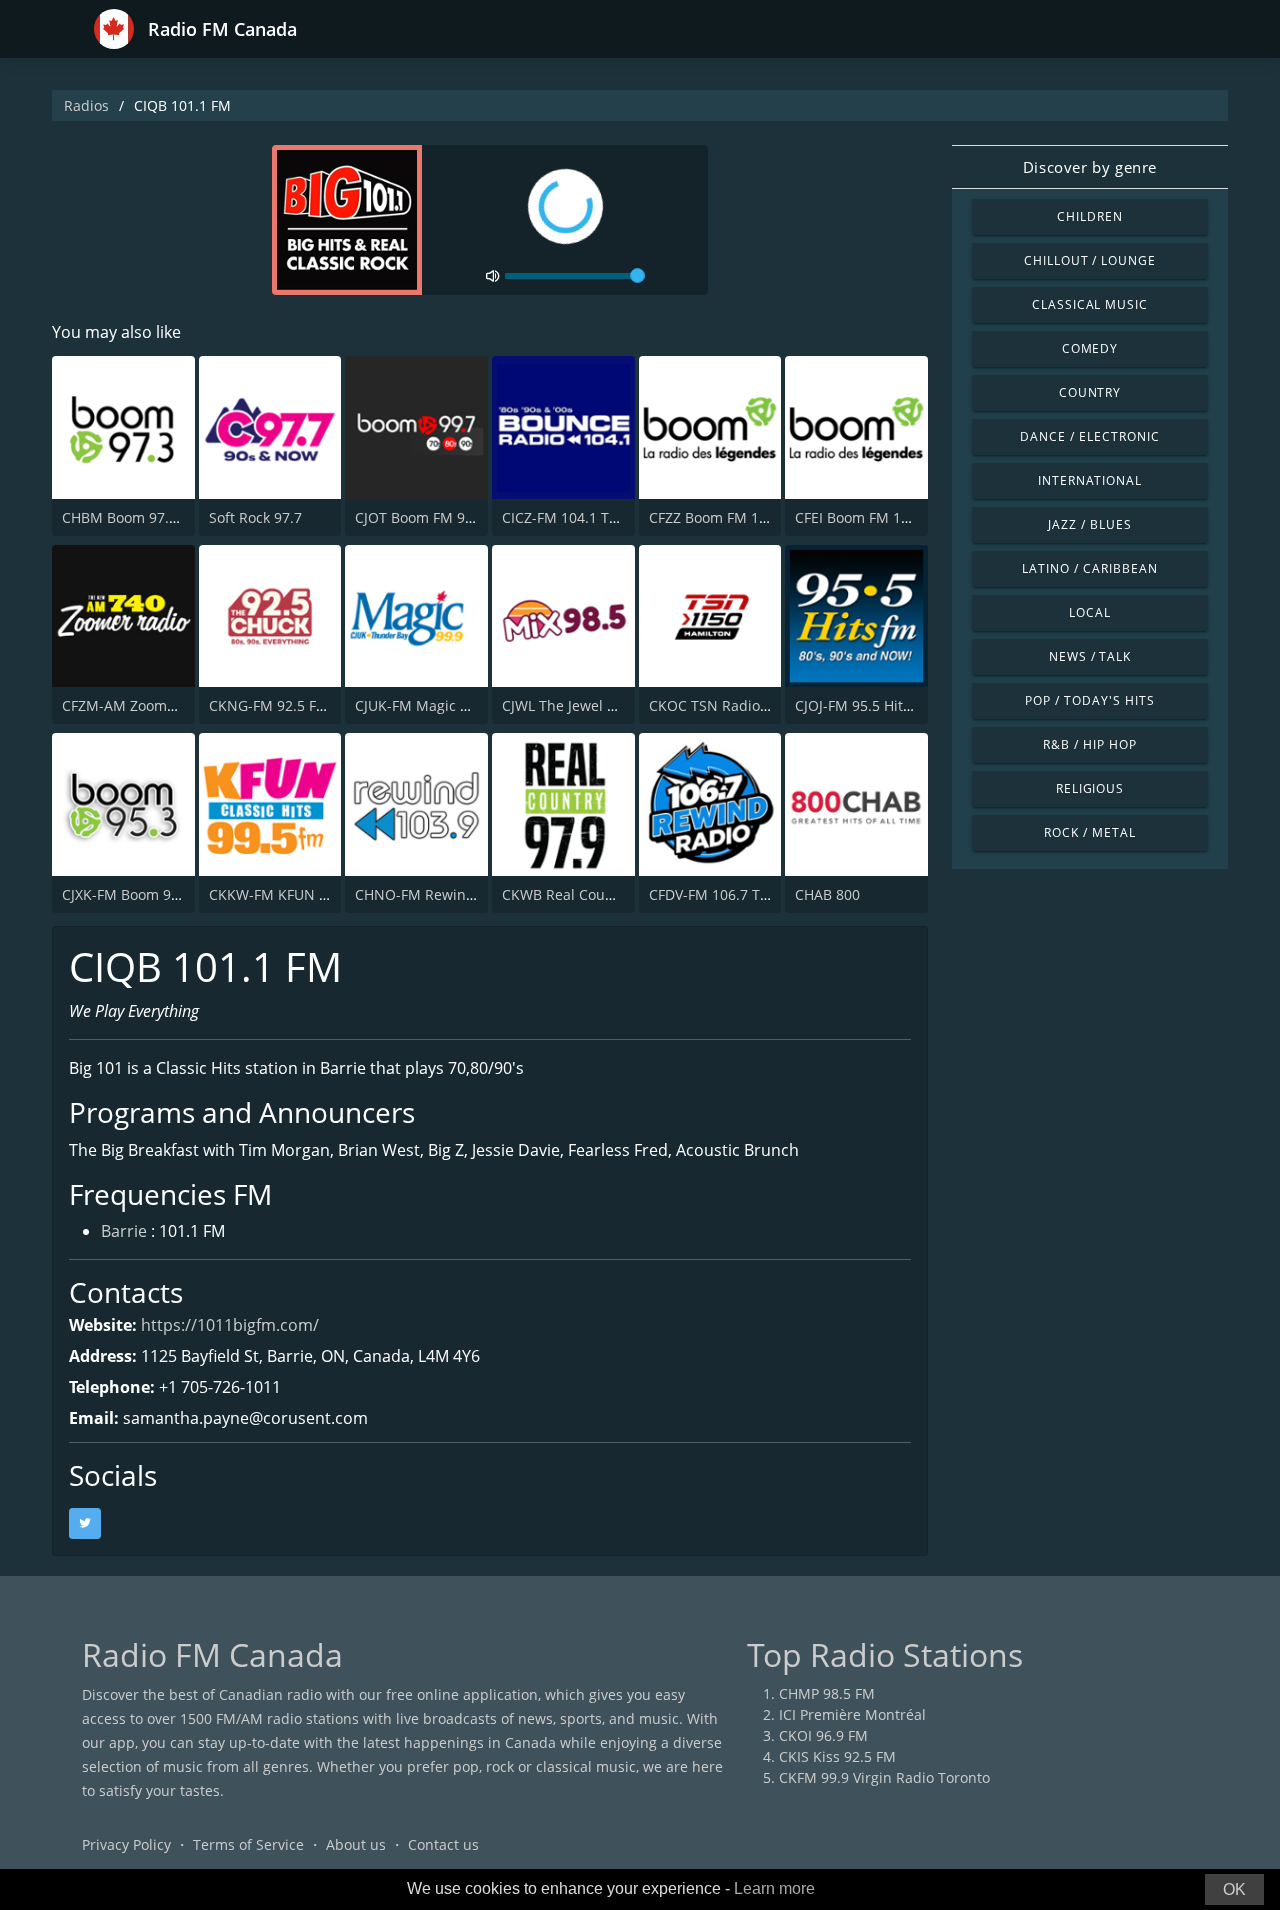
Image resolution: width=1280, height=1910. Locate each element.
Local (1090, 612)
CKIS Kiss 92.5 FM (837, 1756)
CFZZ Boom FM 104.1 (718, 517)
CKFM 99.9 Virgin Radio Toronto (884, 1777)
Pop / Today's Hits (1089, 700)
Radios (86, 105)
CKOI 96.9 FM (823, 1735)
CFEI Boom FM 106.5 (862, 517)
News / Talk (1090, 656)
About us (356, 1844)
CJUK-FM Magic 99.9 (421, 705)
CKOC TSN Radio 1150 (722, 705)
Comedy (1090, 348)
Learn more (774, 1888)
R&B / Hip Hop (1089, 744)
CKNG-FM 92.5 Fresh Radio (298, 705)
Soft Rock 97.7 (255, 517)
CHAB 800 (827, 894)
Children (1090, 216)
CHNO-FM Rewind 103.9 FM (447, 894)
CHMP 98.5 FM (827, 1693)
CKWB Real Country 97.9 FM (595, 894)
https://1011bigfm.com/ (230, 1325)
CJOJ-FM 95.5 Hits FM (864, 705)
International (1090, 480)
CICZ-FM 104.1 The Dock (582, 517)
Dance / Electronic (1089, 436)
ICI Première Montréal (852, 1714)
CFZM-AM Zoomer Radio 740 (156, 705)
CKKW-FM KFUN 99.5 (278, 894)
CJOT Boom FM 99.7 (420, 517)
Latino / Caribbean (1089, 568)
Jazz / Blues (1090, 524)
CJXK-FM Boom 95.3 (126, 894)
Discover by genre (1090, 167)
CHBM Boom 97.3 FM (131, 517)
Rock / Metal (1090, 832)
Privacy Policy (126, 1844)
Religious (1090, 788)
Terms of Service (248, 1844)
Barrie (124, 1231)
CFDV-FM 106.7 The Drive (732, 894)
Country (1090, 392)
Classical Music (1090, 304)
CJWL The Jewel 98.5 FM (580, 705)
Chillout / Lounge (1090, 260)
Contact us (443, 1844)
